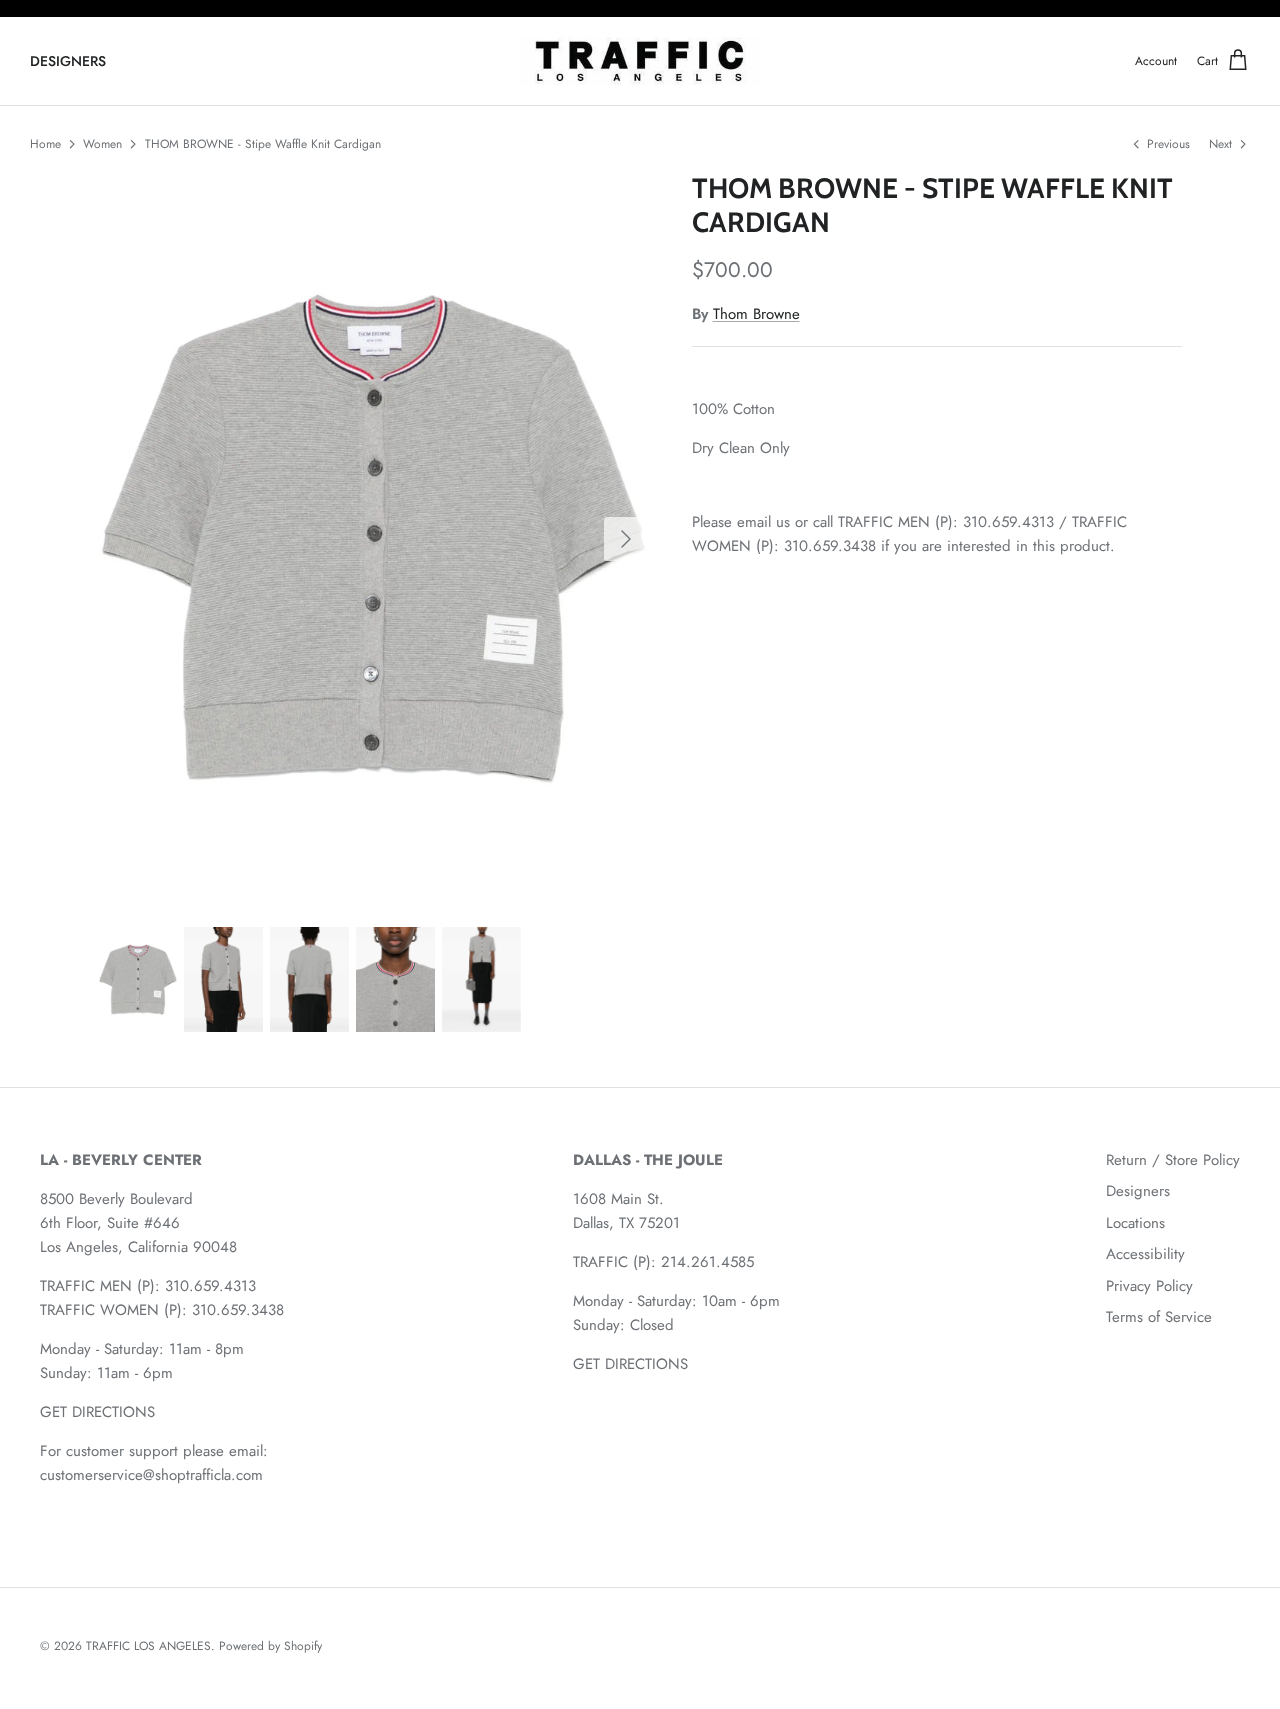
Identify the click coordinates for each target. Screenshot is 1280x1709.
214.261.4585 (707, 1262)
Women (102, 144)
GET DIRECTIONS (97, 1412)
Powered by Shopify (270, 1646)
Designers (1138, 1191)
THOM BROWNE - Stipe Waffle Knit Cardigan (263, 144)
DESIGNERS (68, 61)
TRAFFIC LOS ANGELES (148, 1646)
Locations (1135, 1223)
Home (45, 144)
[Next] (626, 539)
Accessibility (1145, 1254)
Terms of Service (1159, 1317)
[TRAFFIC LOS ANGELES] (640, 61)
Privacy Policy (1149, 1286)
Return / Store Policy (1173, 1160)
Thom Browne (756, 314)
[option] (373, 538)
